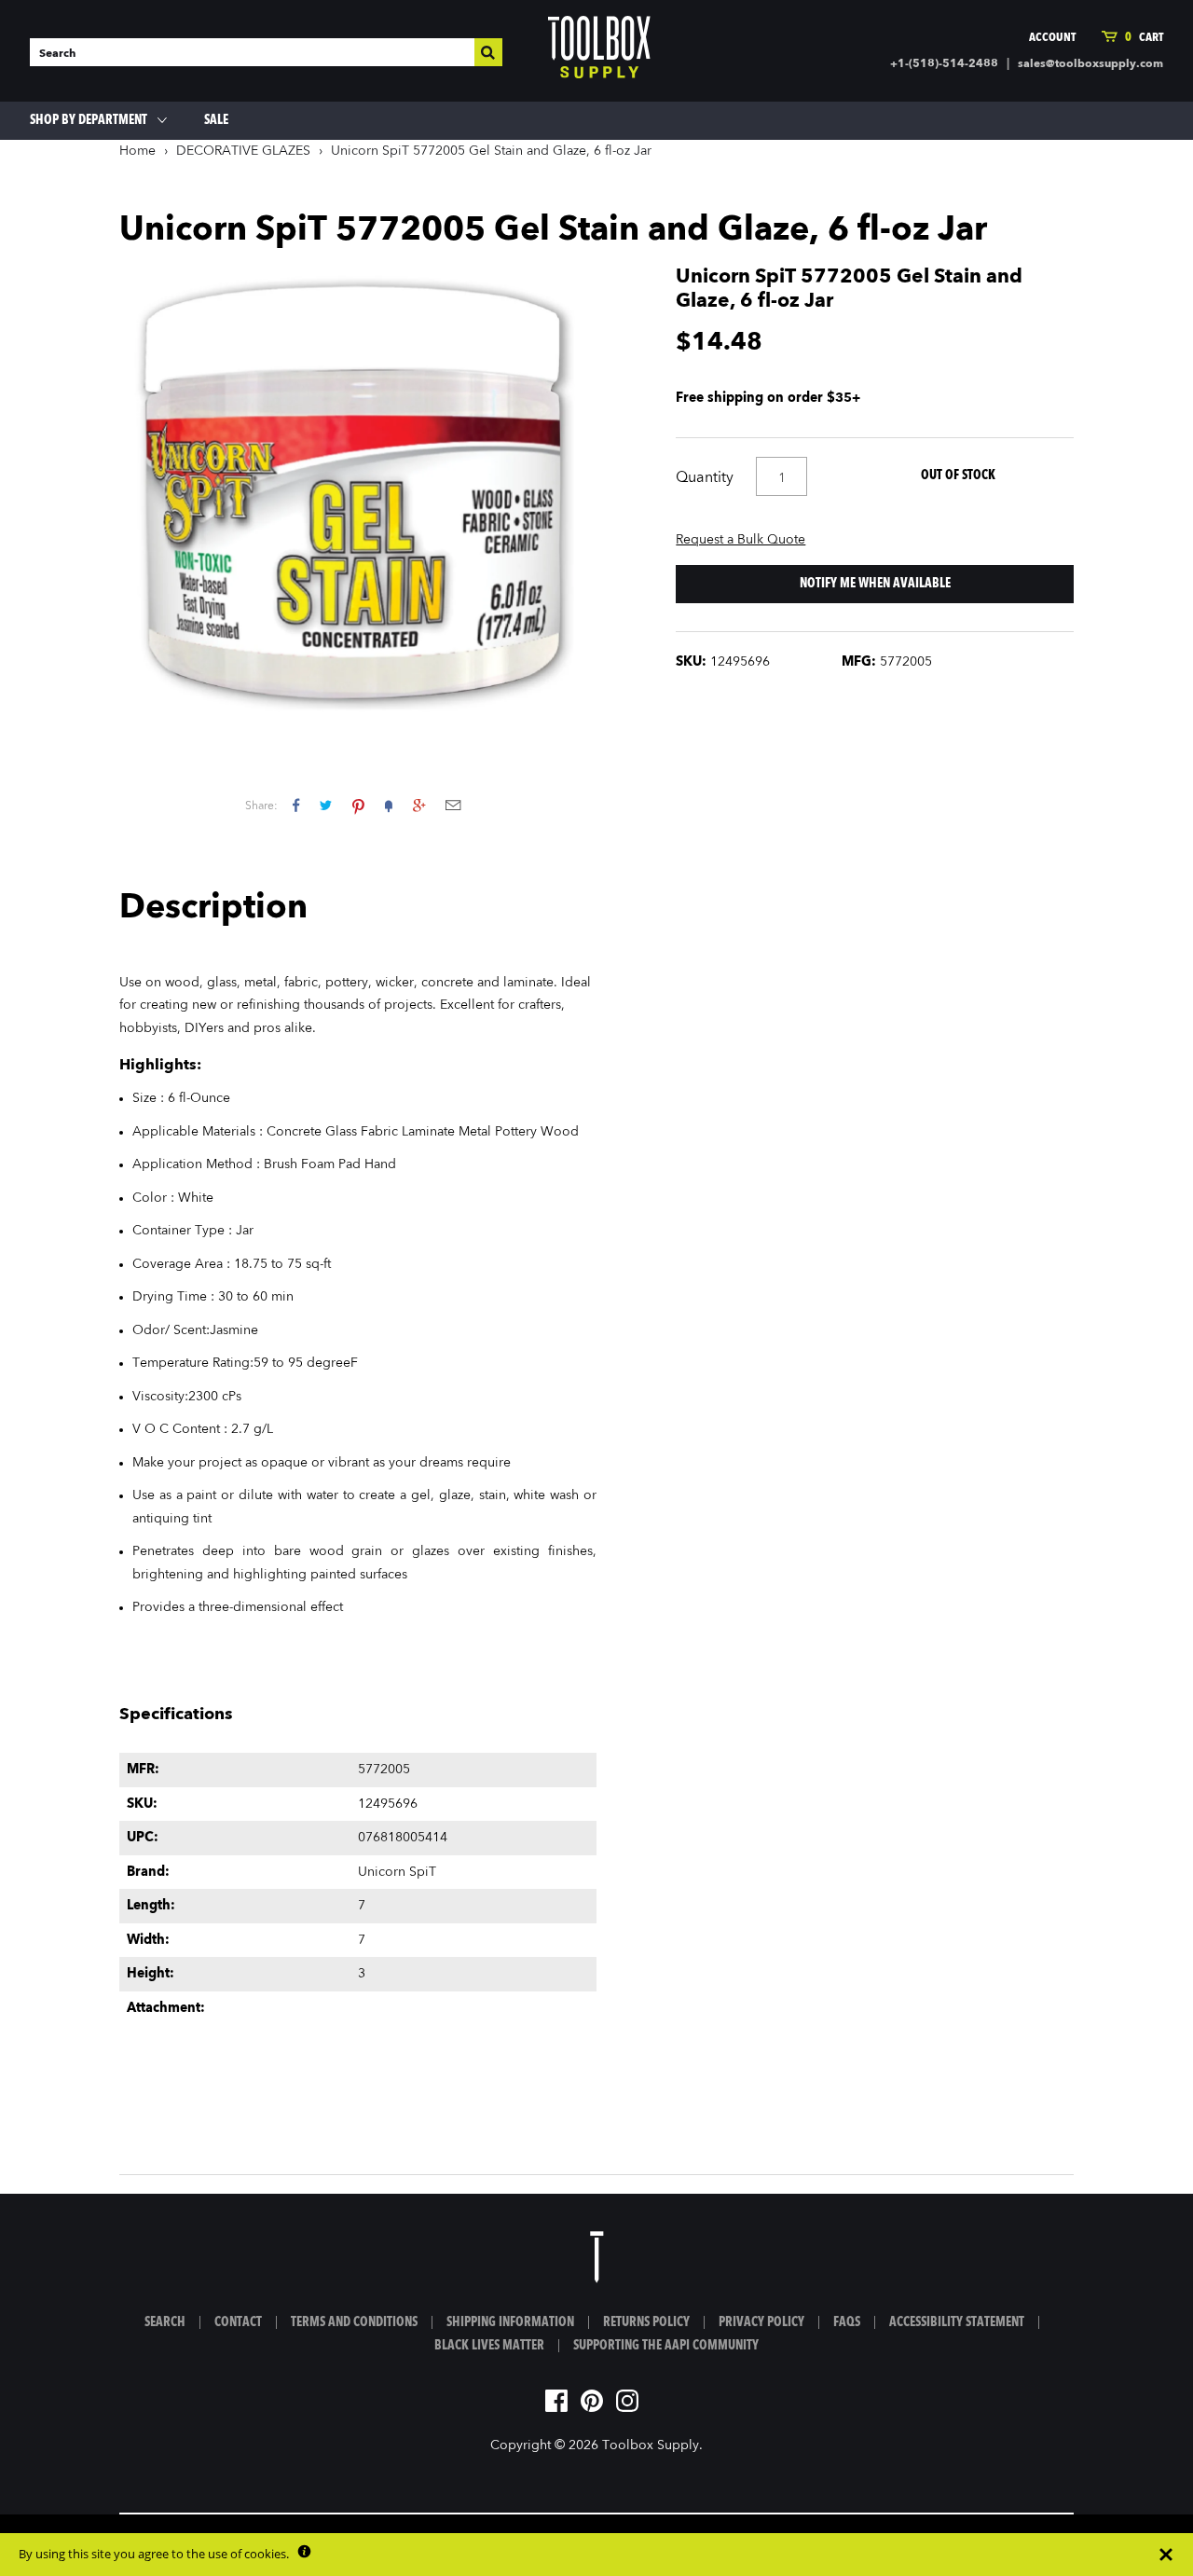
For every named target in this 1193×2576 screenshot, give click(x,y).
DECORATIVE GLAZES (243, 151)
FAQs (847, 2322)
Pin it (358, 805)
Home (137, 151)
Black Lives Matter (489, 2346)
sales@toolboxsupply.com (1090, 64)
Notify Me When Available (875, 584)
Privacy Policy (761, 2322)
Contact (238, 2322)
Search (165, 2322)
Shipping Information (510, 2322)
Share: (261, 806)
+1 (419, 805)
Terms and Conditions (354, 2322)
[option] (358, 494)
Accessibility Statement (957, 2322)
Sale (216, 120)
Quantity (705, 478)
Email (453, 805)
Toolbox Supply (651, 2445)
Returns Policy (646, 2322)
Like (296, 805)
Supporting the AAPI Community (666, 2346)
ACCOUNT (1052, 38)
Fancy (389, 805)
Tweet (326, 805)
